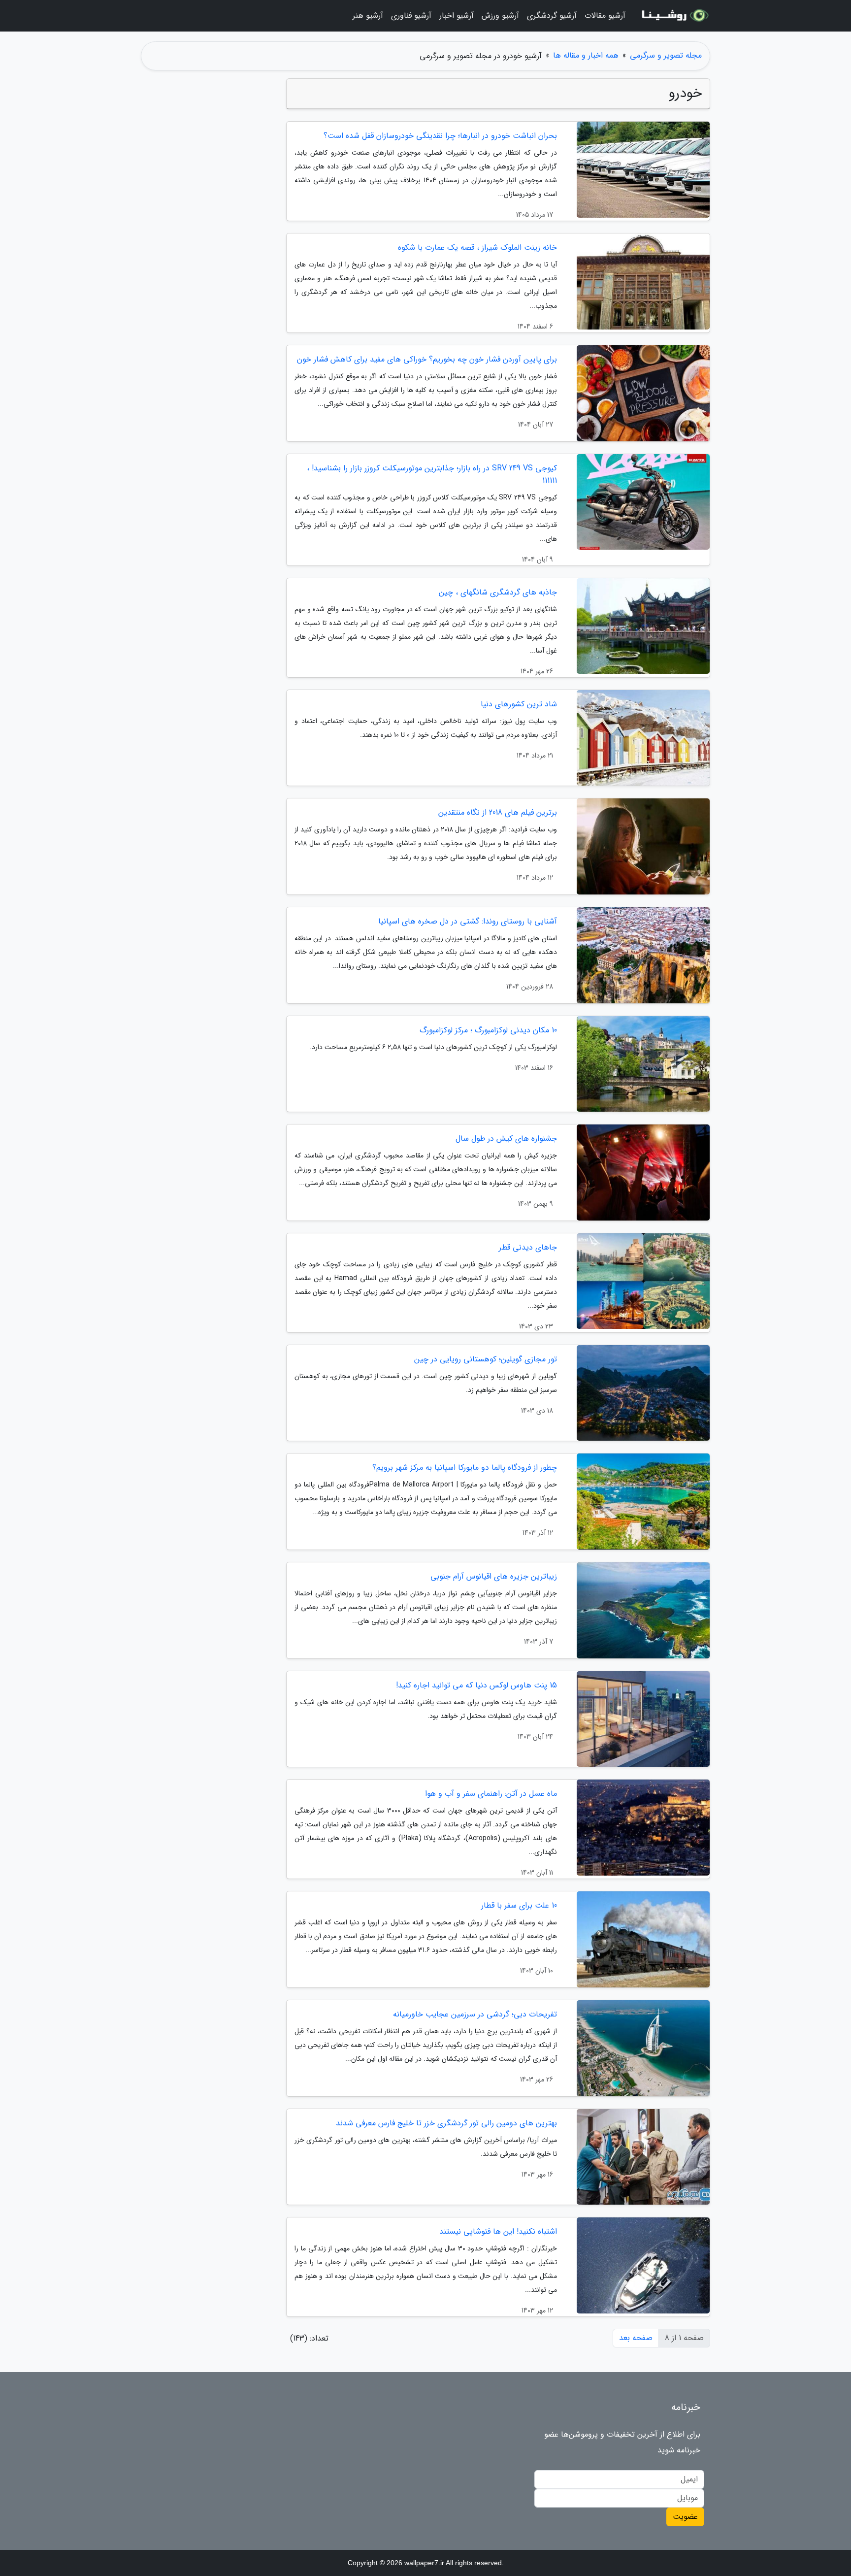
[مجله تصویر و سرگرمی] (674, 16)
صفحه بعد (636, 2338)
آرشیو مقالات (605, 16)
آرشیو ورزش (500, 16)
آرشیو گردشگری (552, 16)
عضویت (685, 2517)
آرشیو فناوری (411, 16)
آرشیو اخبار (457, 16)
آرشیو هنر (368, 16)
